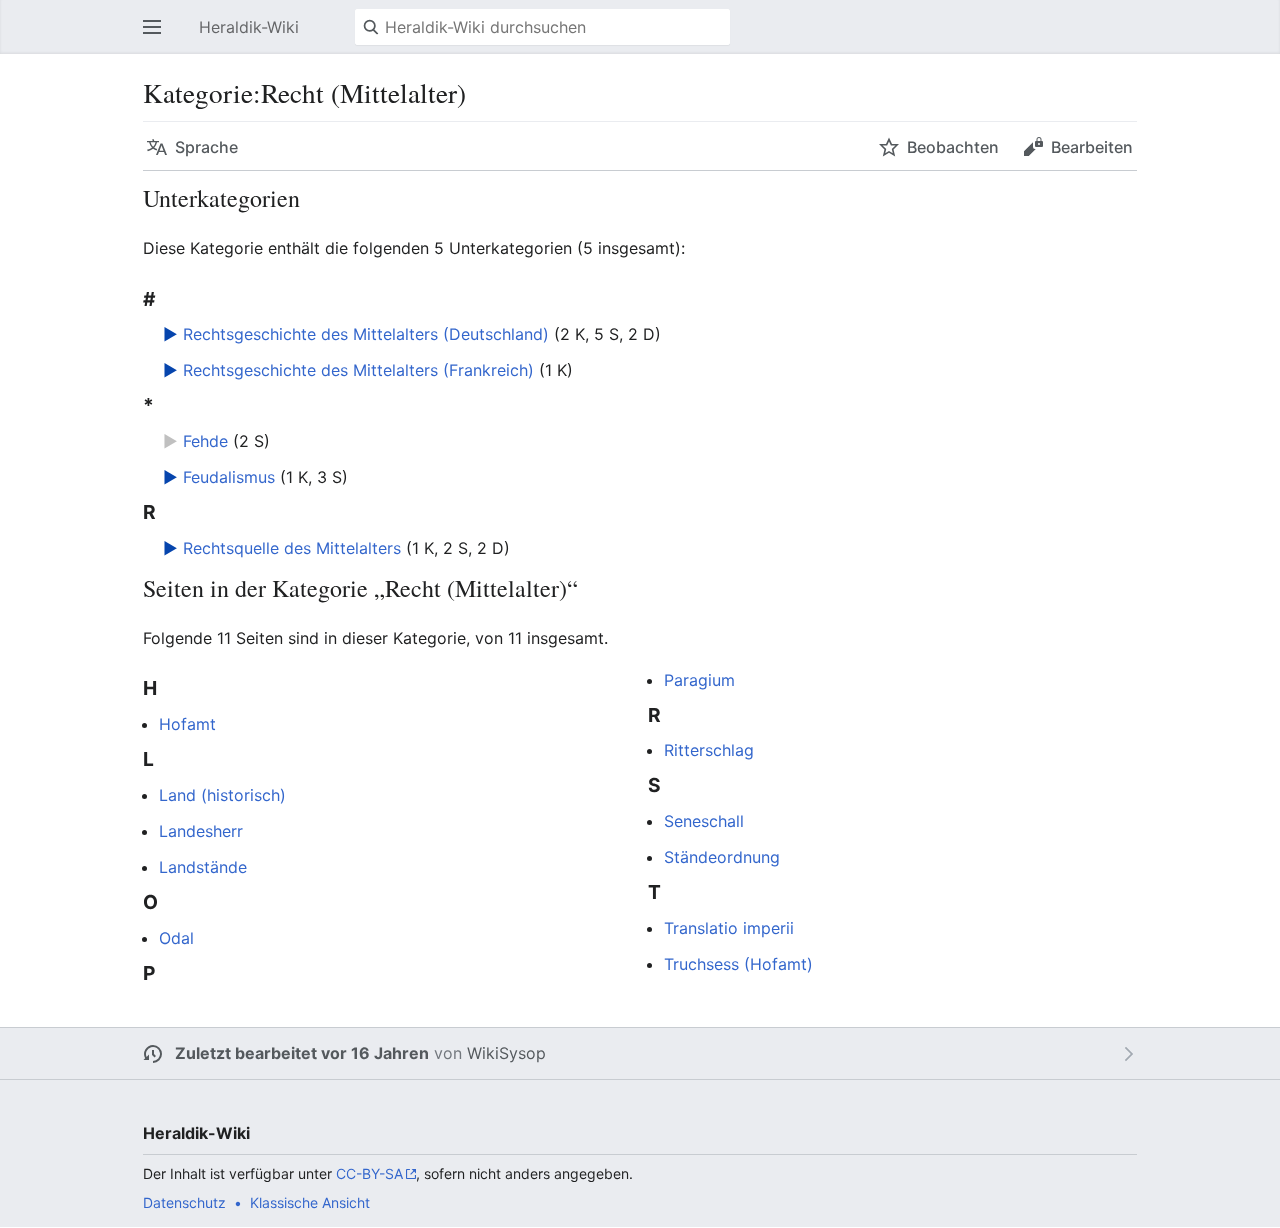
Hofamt (187, 724)
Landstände (203, 867)
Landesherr (201, 831)
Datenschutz (184, 1202)
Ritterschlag (709, 750)
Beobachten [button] (953, 147)
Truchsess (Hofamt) (738, 964)
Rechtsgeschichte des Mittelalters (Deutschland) (366, 334)
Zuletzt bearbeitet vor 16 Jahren (302, 1053)
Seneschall (704, 821)
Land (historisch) (222, 795)
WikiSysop (506, 1053)
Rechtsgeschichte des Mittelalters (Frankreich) (358, 370)
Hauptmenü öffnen (158, 37)
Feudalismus (229, 477)
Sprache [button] (206, 147)
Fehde (205, 441)
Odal (176, 938)
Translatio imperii (729, 928)
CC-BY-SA (369, 1173)
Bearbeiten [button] (1092, 147)
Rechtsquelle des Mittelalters (292, 548)
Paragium (699, 680)
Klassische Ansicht (310, 1202)
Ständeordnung (722, 857)
